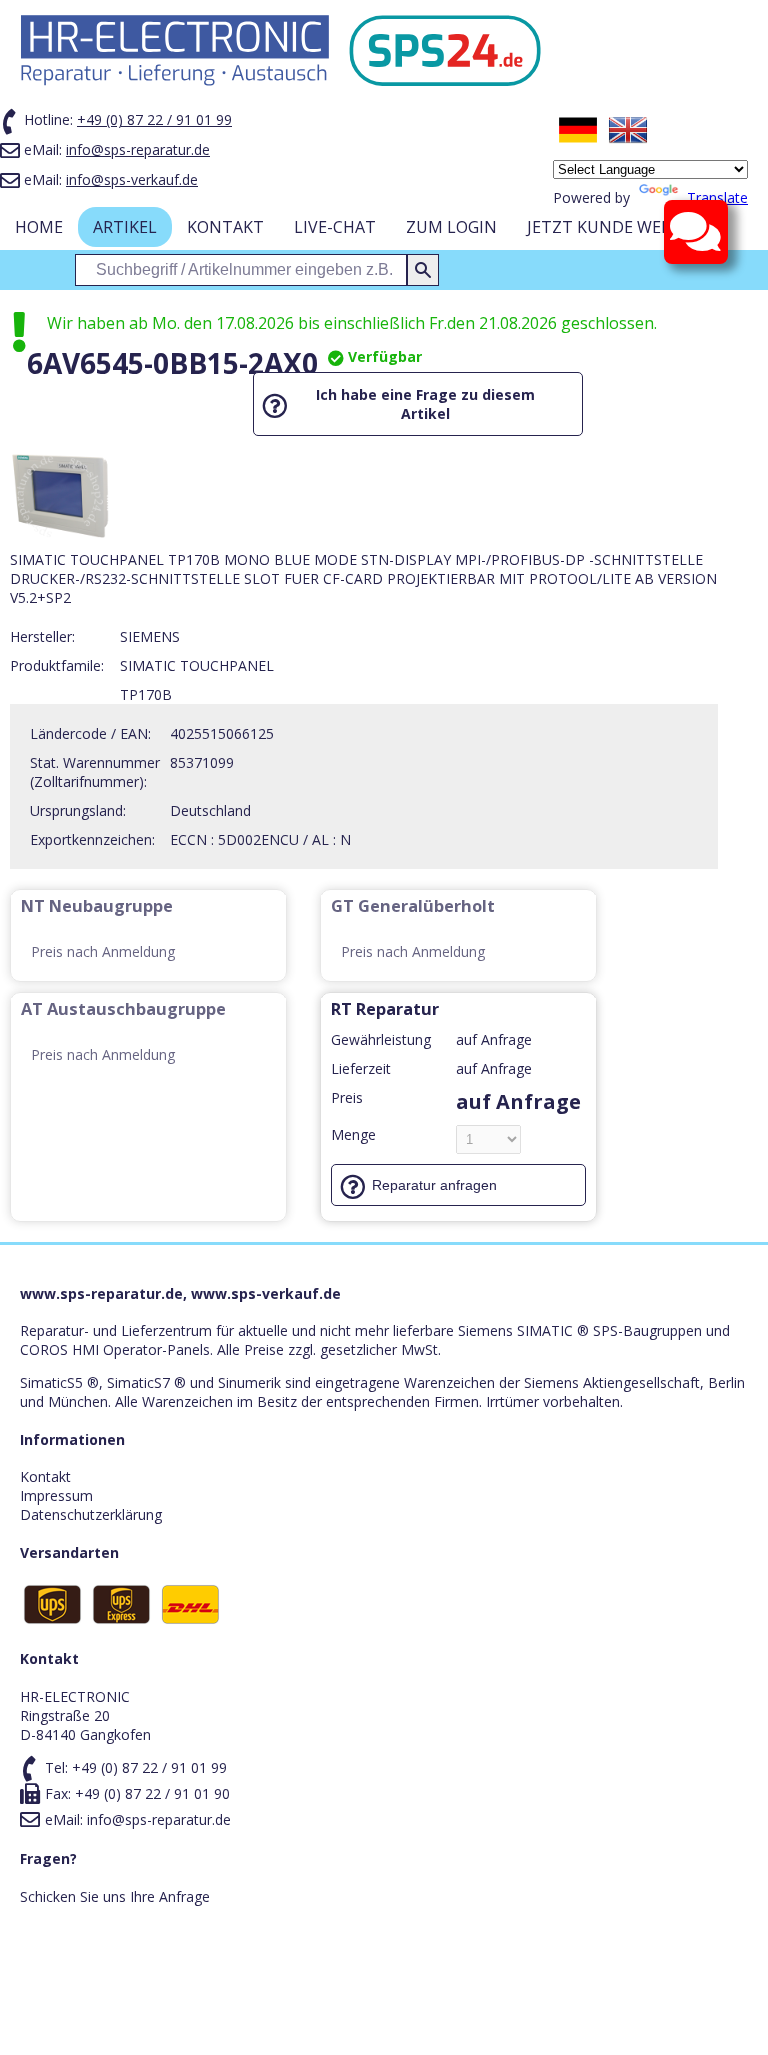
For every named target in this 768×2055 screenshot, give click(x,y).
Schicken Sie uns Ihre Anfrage (115, 1896)
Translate (717, 197)
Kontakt (225, 227)
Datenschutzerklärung (91, 1514)
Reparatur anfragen (434, 1185)
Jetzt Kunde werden (616, 227)
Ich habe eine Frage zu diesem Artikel (425, 404)
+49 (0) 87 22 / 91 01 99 (154, 119)
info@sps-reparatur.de (138, 149)
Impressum (56, 1495)
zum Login (451, 227)
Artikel (125, 227)
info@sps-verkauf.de (132, 179)
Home (39, 227)
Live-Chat (335, 227)
